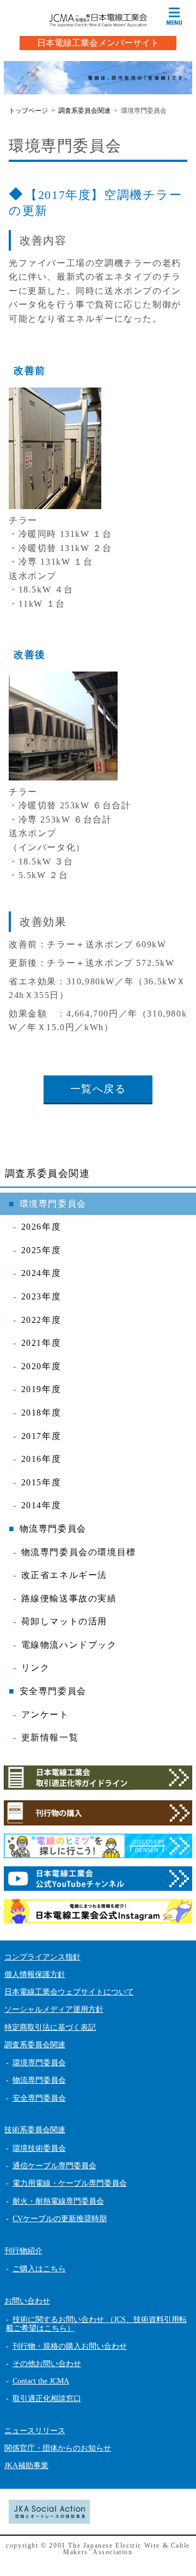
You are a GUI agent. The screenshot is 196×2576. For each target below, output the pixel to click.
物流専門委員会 (53, 1529)
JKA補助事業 (26, 2466)
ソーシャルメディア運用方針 (54, 2009)
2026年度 (41, 1227)
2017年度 (41, 1436)
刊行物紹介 (23, 2251)
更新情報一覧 (50, 1737)
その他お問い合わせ (47, 2364)
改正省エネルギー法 (64, 1575)
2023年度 (41, 1296)
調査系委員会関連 (48, 1174)
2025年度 (41, 1250)
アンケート (45, 1715)
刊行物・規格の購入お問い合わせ (70, 2346)
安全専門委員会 (53, 1691)
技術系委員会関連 (35, 2130)
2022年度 (41, 1320)
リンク (36, 1668)
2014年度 (41, 1505)
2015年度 (41, 1482)
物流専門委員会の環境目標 (79, 1552)
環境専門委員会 (53, 1204)
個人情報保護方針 (35, 1975)
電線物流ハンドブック (69, 1645)
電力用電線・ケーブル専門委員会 (70, 2183)
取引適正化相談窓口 (47, 2399)
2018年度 (41, 1413)
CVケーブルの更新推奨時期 (60, 2219)
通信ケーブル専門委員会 (54, 2166)
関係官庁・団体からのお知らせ (58, 2448)
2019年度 (41, 1389)
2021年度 (41, 1343)
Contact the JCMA (41, 2381)
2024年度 (41, 1273)
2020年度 (41, 1366)
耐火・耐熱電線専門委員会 (58, 2201)
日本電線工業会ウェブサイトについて (69, 1992)
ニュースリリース (35, 2431)
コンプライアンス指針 (42, 1957)
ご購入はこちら (39, 2269)
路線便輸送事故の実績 (69, 1598)
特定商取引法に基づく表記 (50, 2027)
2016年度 (41, 1459)
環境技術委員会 (39, 2148)
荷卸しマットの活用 (64, 1621)
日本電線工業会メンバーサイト (98, 43)
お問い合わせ (27, 2301)
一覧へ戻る (98, 1089)
